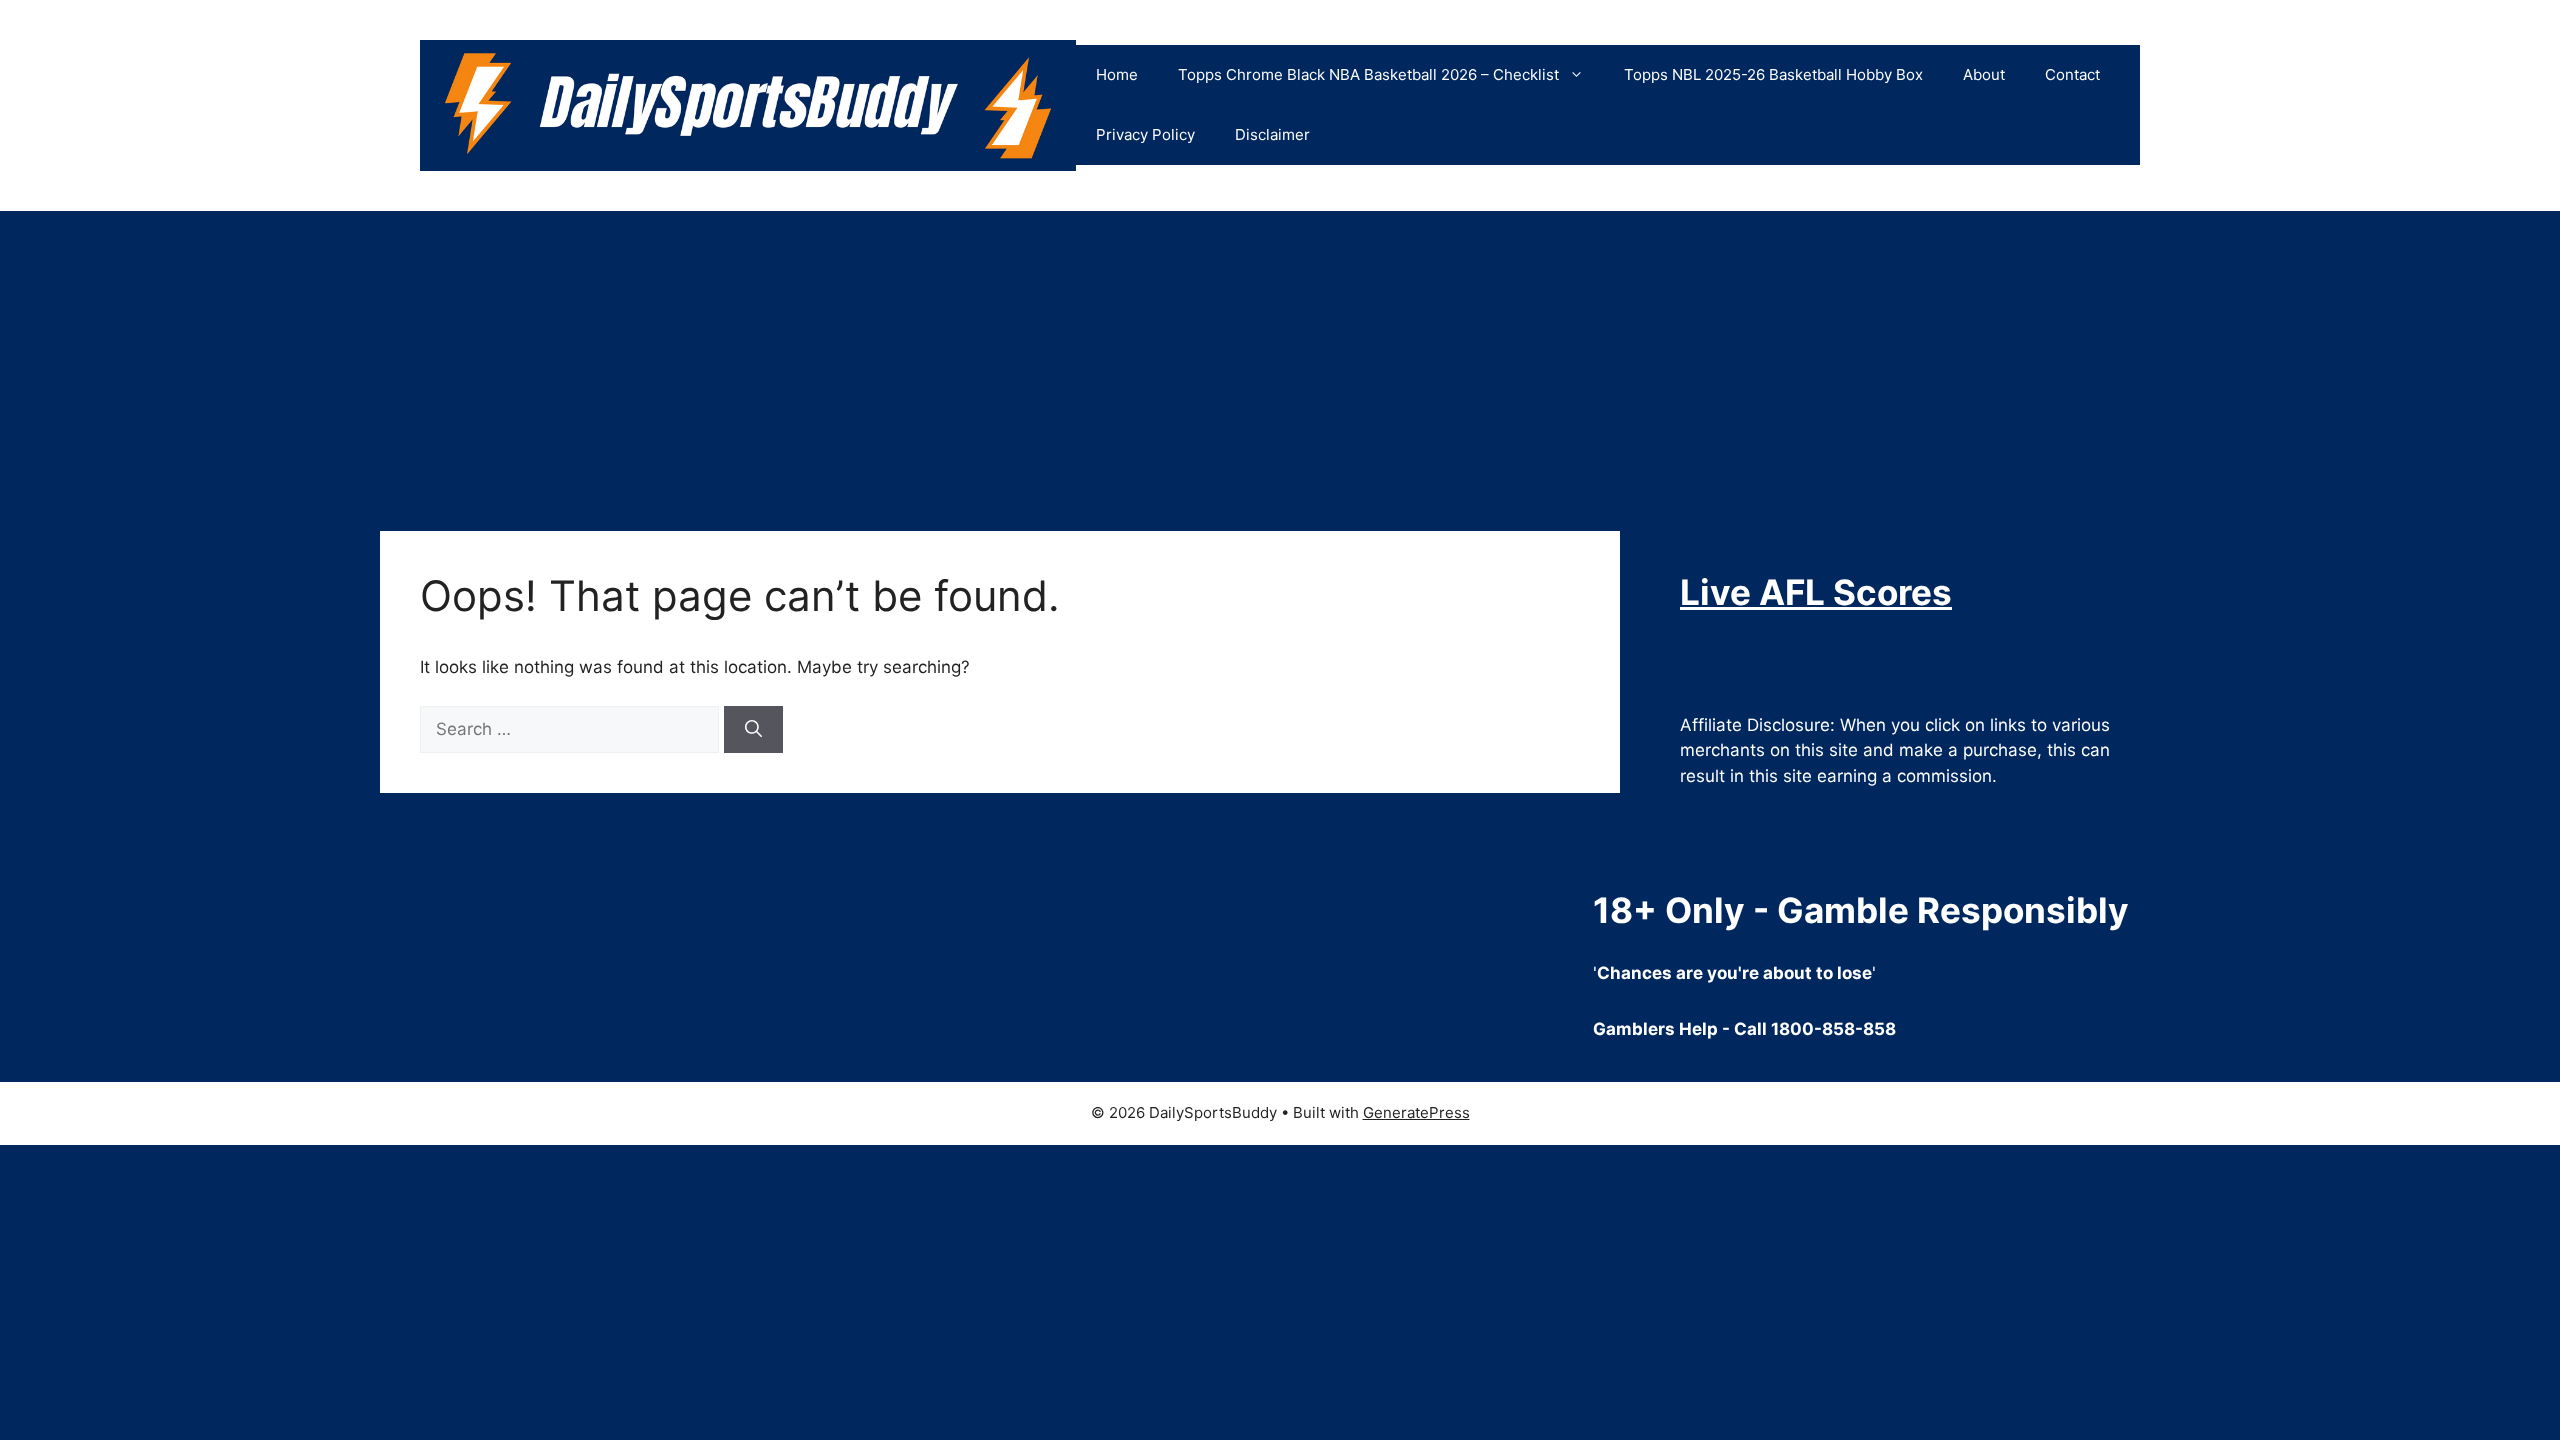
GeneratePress (1416, 1112)
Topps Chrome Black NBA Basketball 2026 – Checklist (1368, 74)
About (1984, 74)
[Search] (753, 730)
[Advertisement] (1280, 361)
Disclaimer (1272, 134)
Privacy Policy (1145, 134)
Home (1117, 74)
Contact (2072, 74)
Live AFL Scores (1816, 592)
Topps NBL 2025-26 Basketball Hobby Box (1773, 74)
